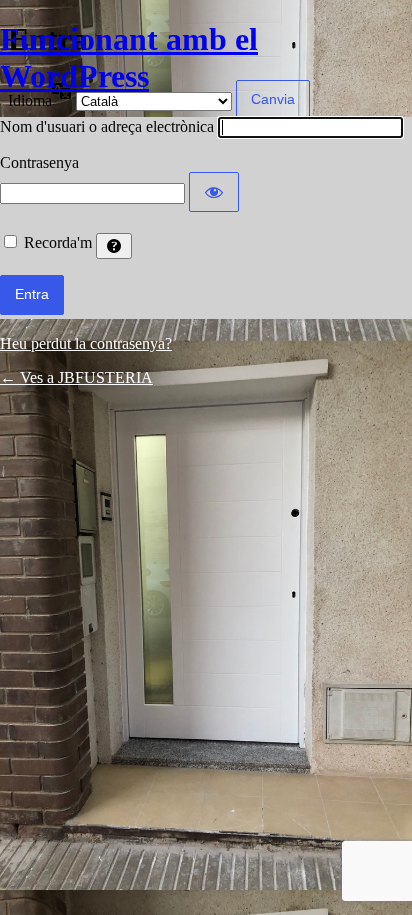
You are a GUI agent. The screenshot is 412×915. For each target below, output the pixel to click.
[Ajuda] (114, 246)
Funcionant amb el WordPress (129, 57)
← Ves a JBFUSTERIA (76, 377)
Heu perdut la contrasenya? (86, 343)
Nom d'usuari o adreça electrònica (107, 126)
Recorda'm (58, 242)
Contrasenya (39, 162)
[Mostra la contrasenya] (214, 192)
